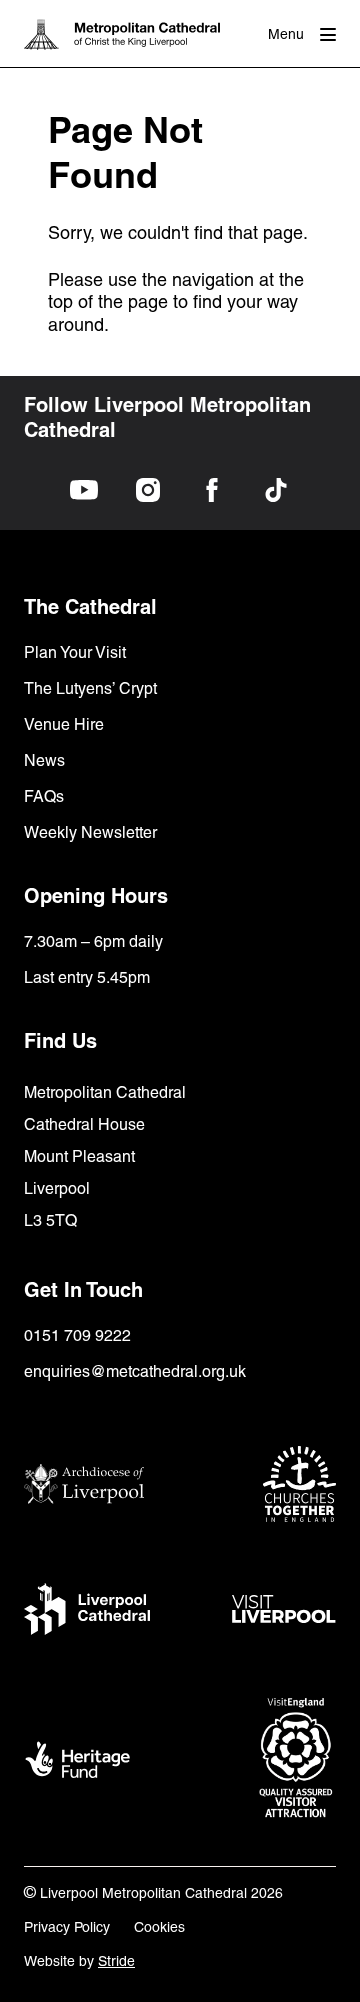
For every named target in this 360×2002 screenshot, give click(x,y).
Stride (116, 1961)
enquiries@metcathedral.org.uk (135, 1371)
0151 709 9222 (77, 1335)
